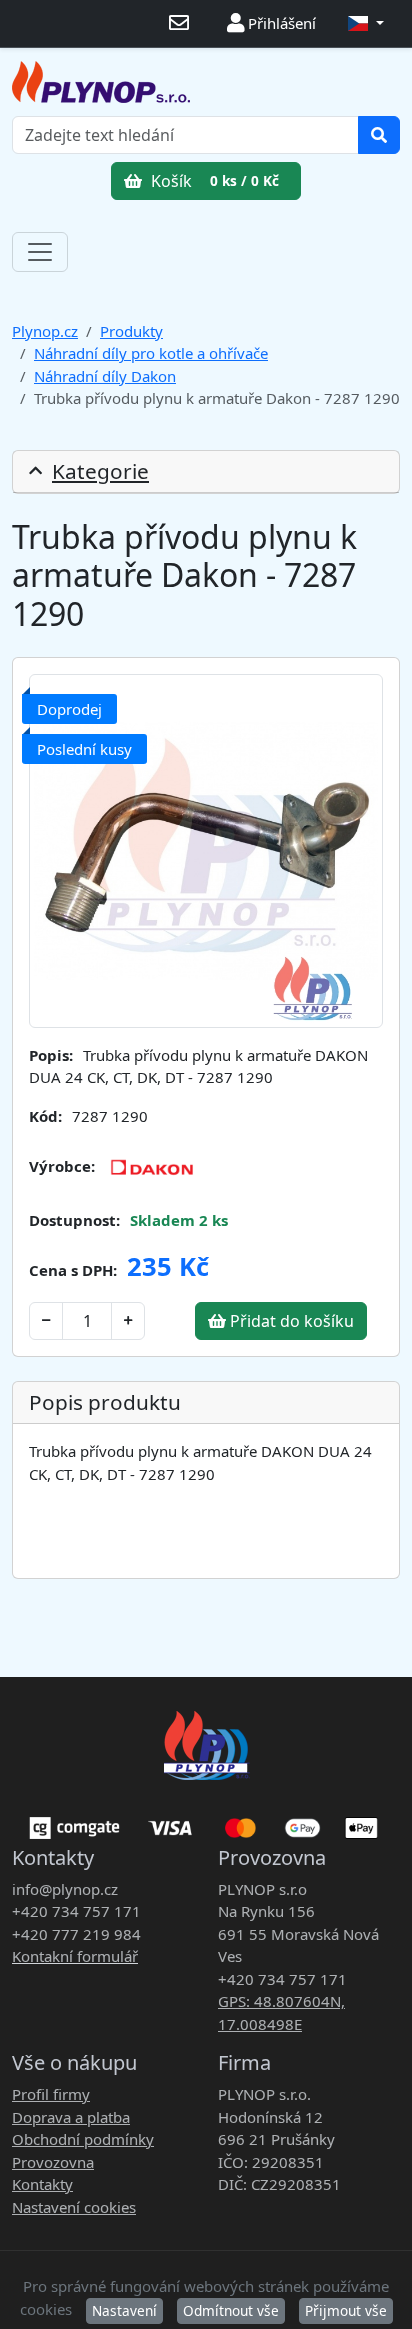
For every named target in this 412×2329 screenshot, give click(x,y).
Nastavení (124, 2310)
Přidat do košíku (290, 1321)
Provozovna (53, 2162)
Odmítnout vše (231, 2310)
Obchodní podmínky (83, 2139)
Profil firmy (51, 2094)
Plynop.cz (45, 331)
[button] (366, 23)
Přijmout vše (346, 2310)
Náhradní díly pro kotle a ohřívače (151, 353)
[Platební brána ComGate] (206, 1821)
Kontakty (42, 2184)
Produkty (131, 331)
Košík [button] (213, 181)
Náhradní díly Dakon (105, 376)
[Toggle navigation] (40, 252)
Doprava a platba (71, 2117)
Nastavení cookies (74, 2207)
